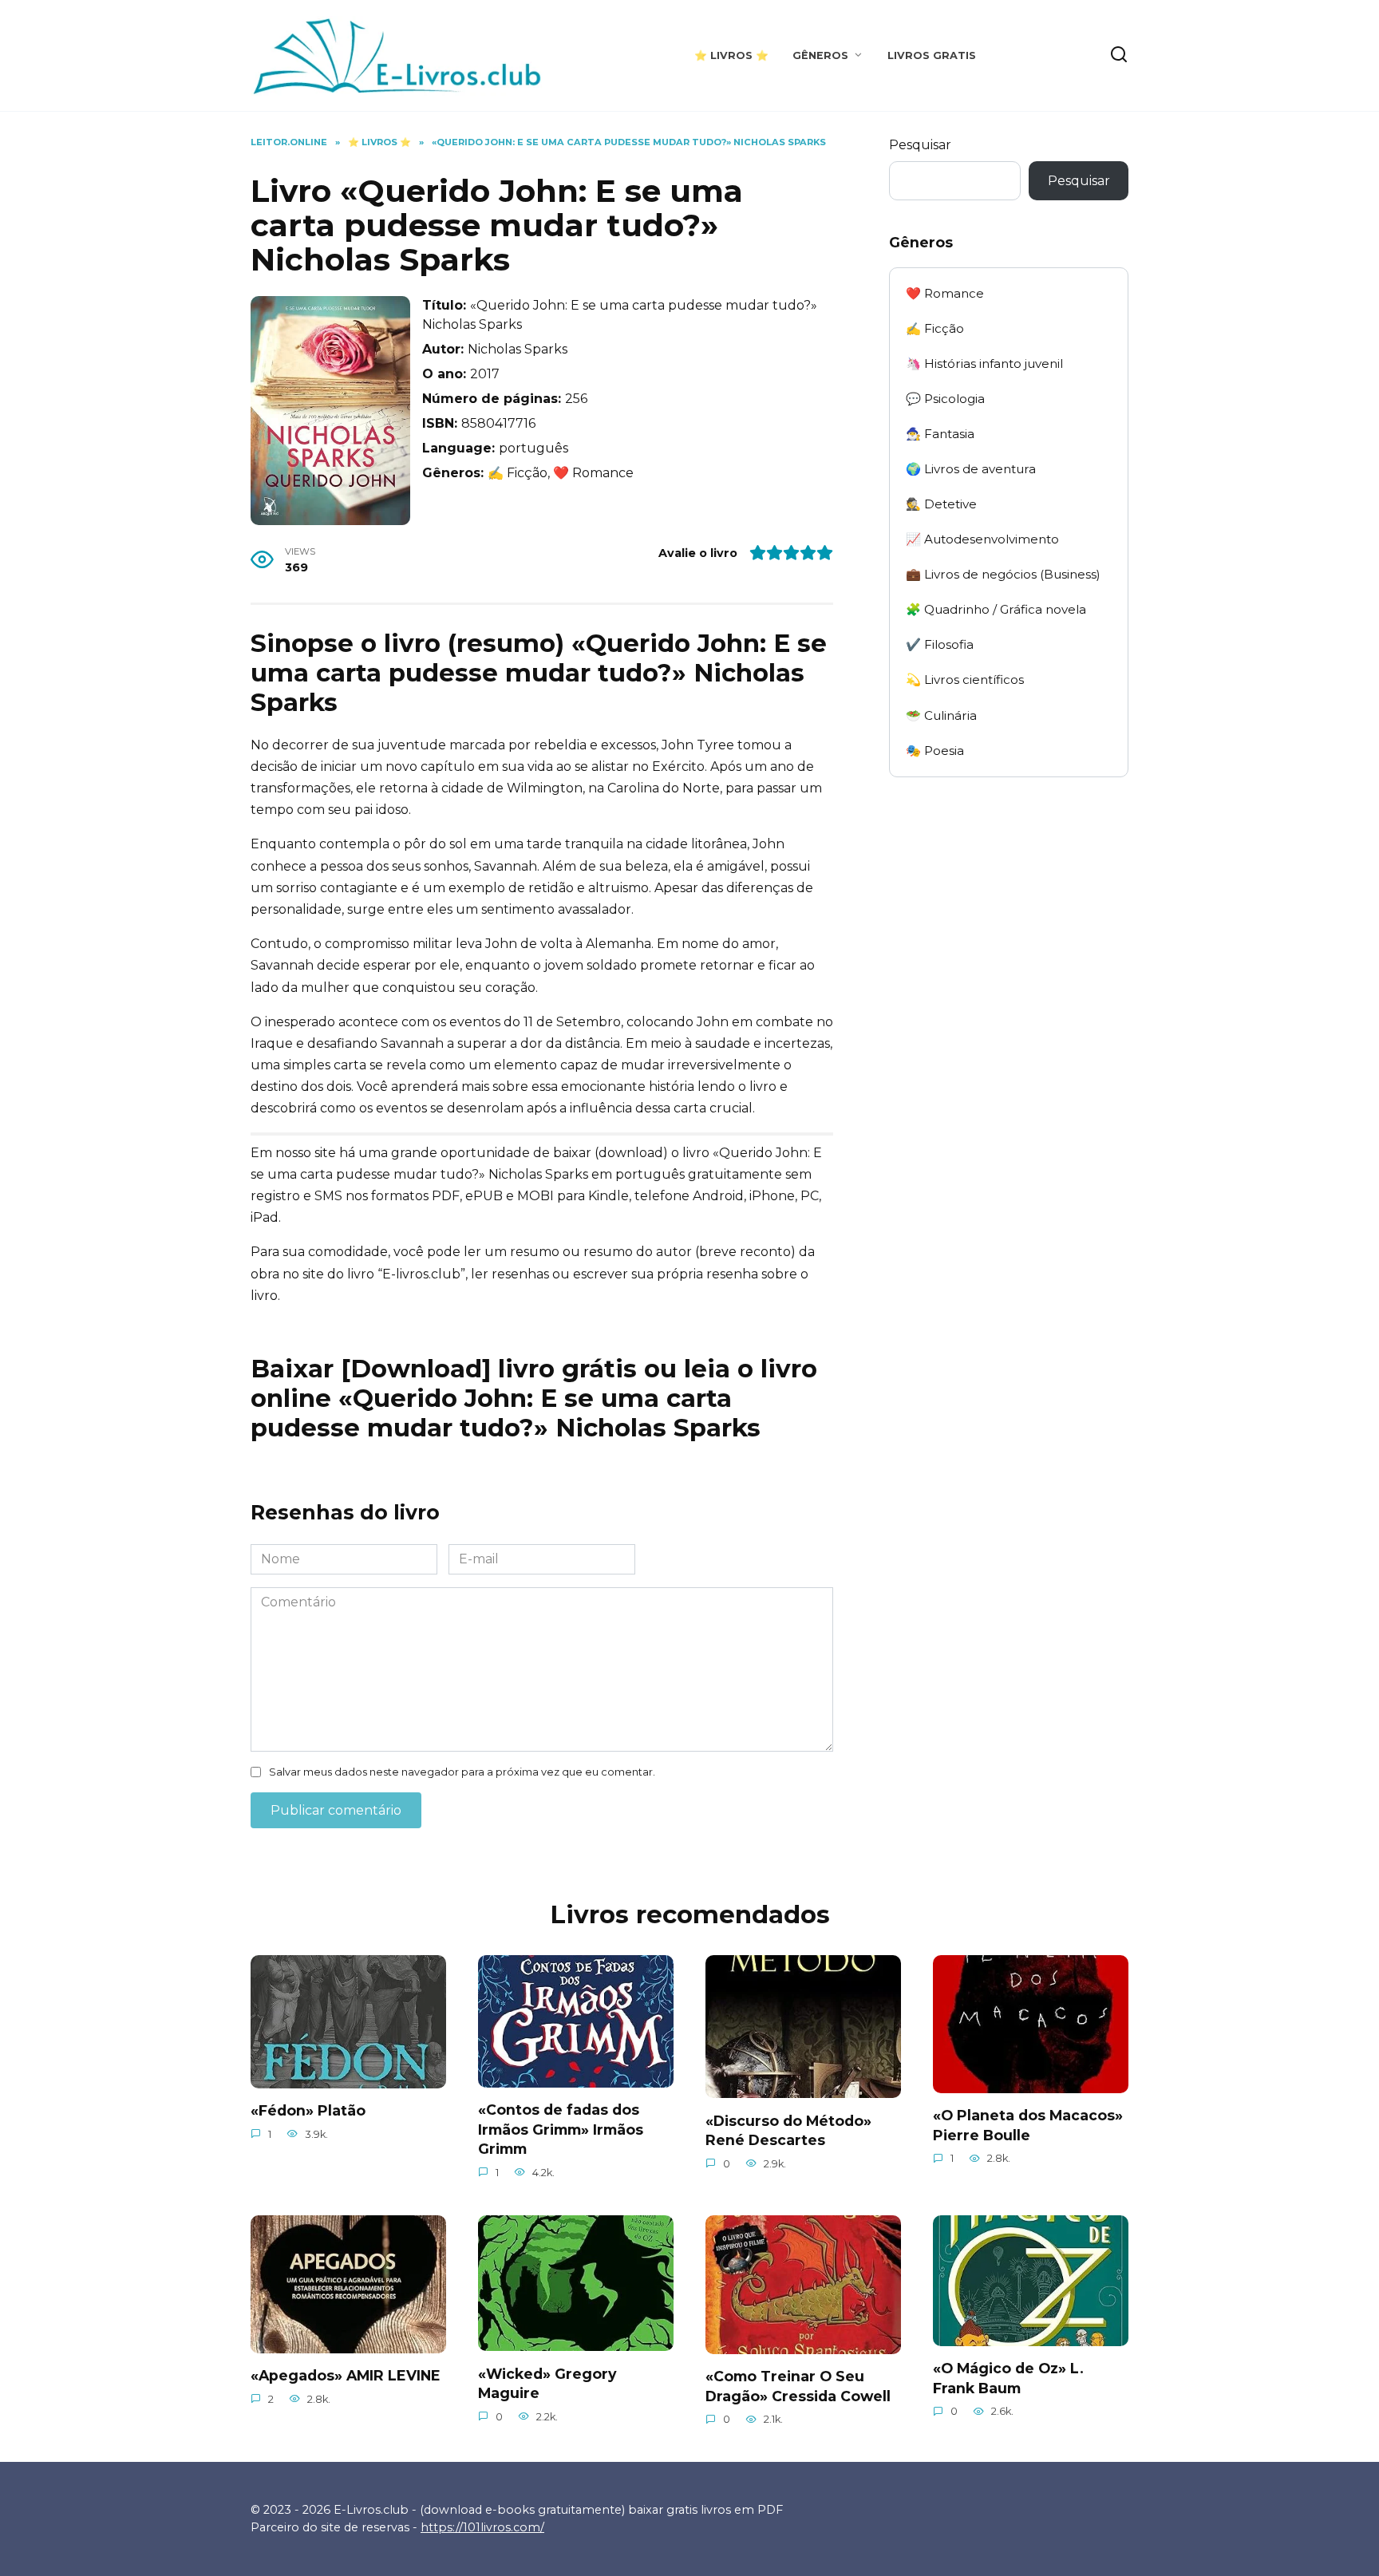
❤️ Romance (945, 293)
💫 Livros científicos (965, 680)
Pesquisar (920, 145)
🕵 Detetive (941, 504)
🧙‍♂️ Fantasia (940, 434)
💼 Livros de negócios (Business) (1003, 574)
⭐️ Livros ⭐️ (731, 55)
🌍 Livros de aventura (971, 469)
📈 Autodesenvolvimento (982, 539)
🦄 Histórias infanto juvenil (984, 363)
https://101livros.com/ (482, 2527)
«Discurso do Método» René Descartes (788, 2130)
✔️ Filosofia (940, 644)
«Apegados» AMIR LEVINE (346, 2375)
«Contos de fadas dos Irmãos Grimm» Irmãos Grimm (561, 2129)
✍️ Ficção (935, 328)
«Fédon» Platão (308, 2110)
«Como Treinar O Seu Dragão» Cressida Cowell (798, 2386)
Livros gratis (932, 55)
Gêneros (820, 55)
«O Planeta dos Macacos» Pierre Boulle (1028, 2125)
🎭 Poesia (935, 751)
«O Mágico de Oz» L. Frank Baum (1008, 2378)
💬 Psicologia (945, 399)
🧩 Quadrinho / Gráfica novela (996, 609)
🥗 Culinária (941, 715)
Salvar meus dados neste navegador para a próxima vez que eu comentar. (462, 1772)
